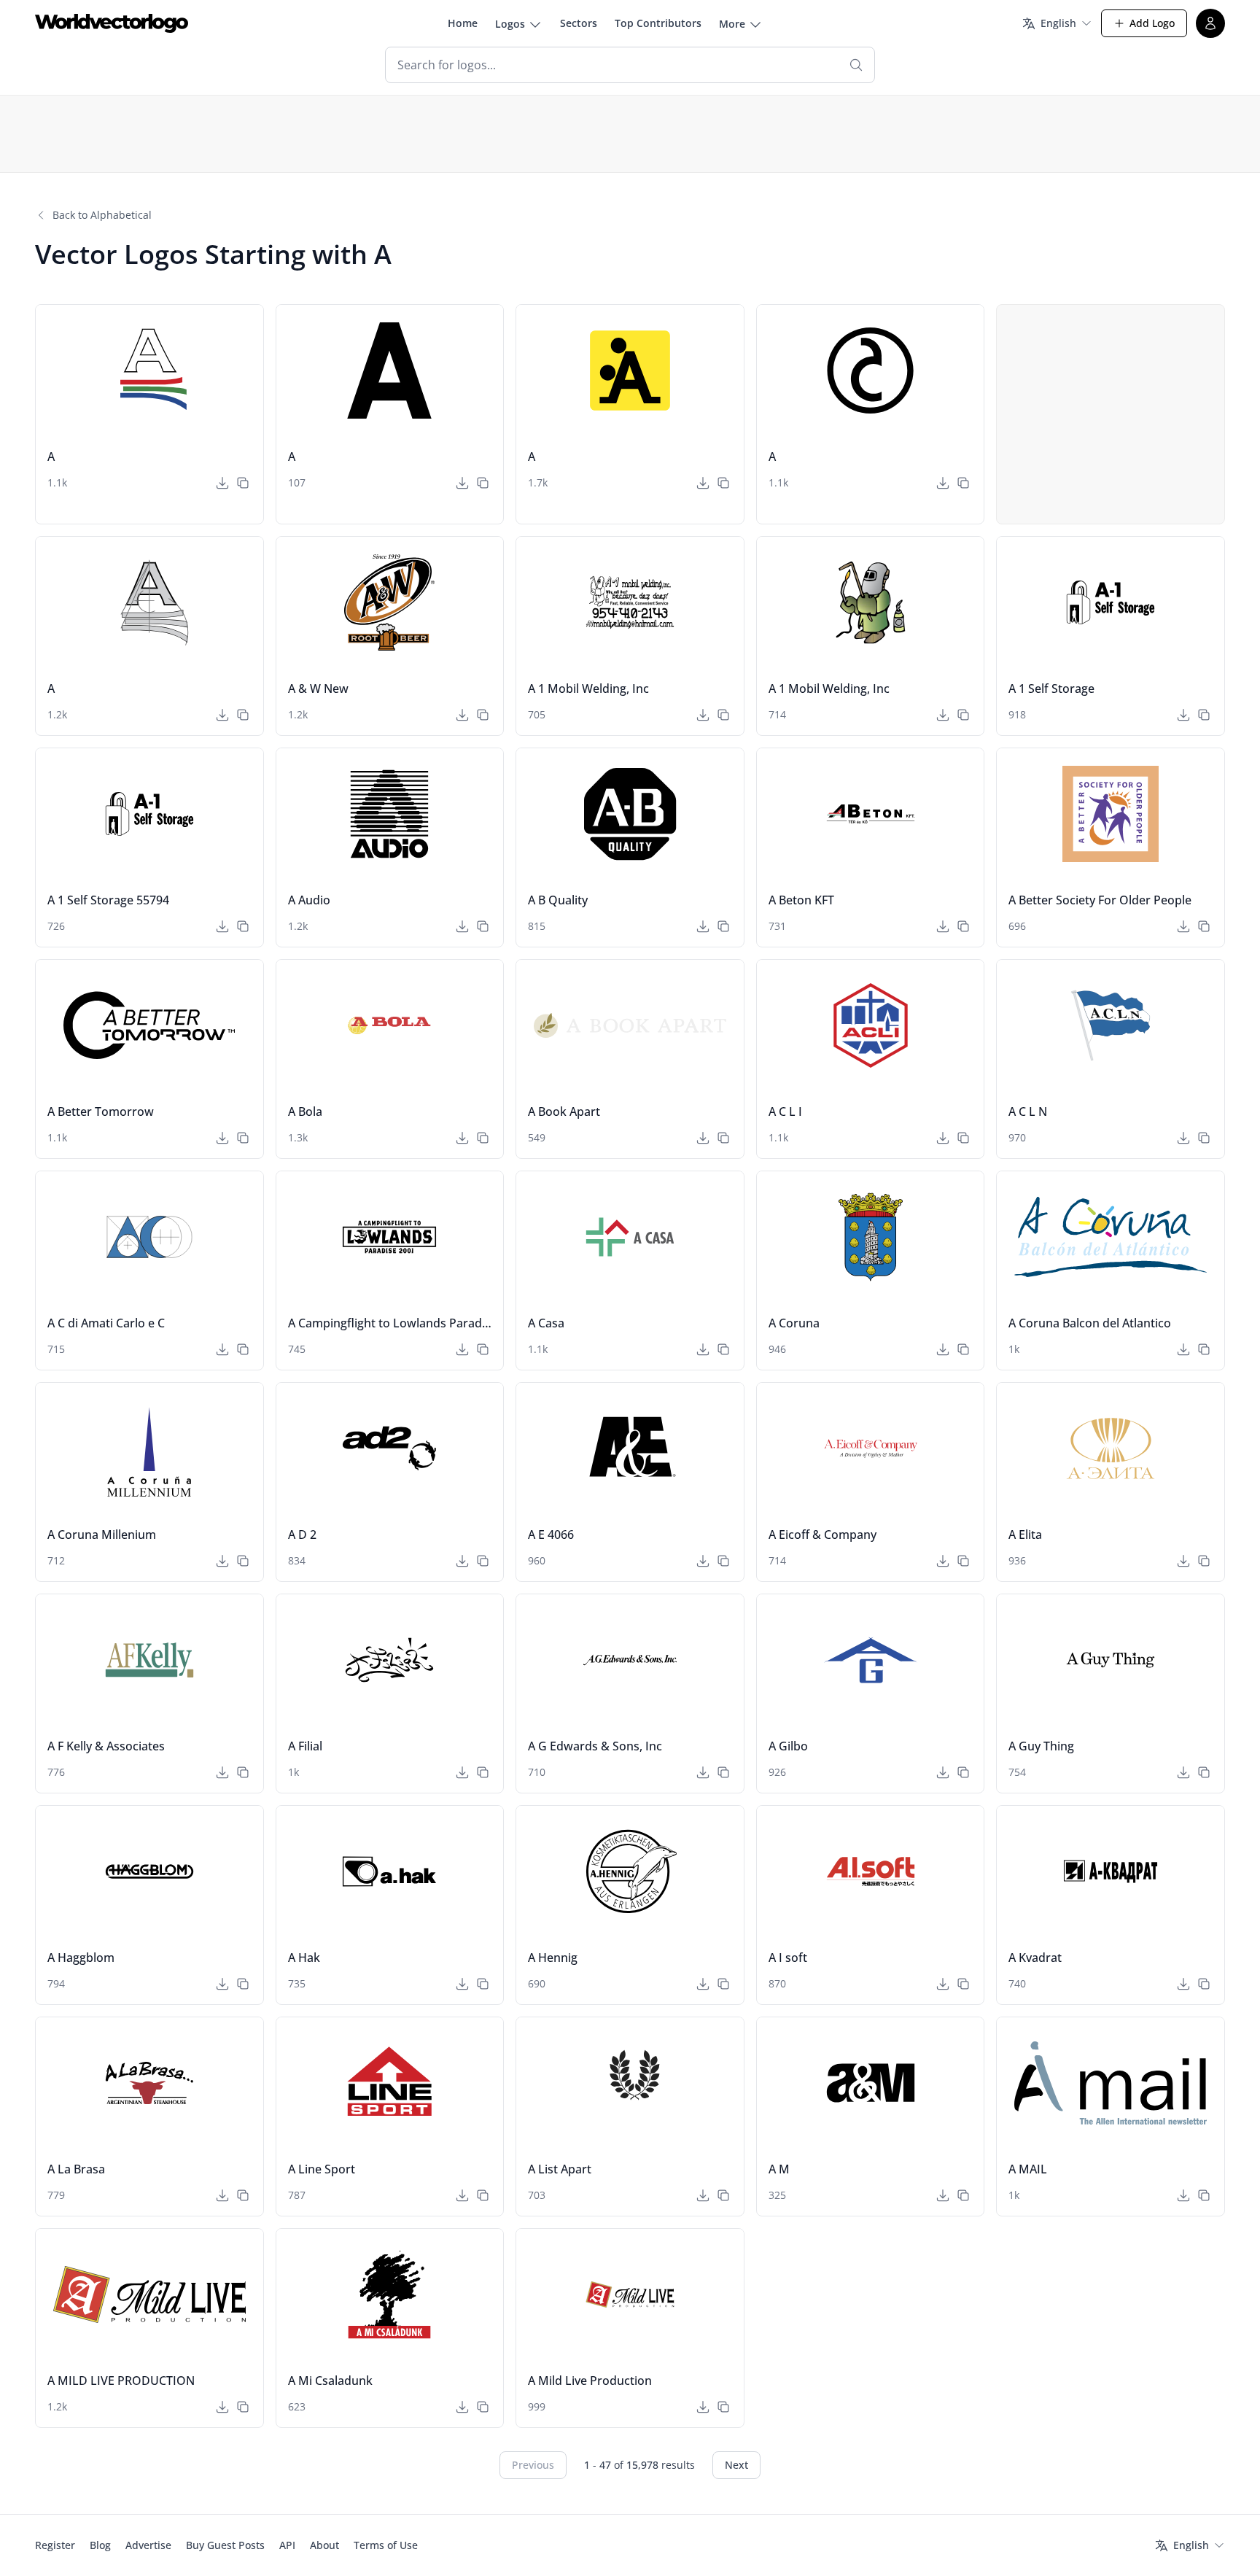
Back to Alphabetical (102, 215)
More (732, 24)
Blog (100, 2545)
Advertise (148, 2545)
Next (736, 2465)
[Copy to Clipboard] (243, 483)
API (287, 2545)
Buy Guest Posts (225, 2545)
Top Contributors (658, 23)
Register (55, 2545)
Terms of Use (386, 2545)
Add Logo (1152, 23)
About (324, 2545)
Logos (510, 24)
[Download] (222, 483)
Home (463, 23)
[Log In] (1210, 23)
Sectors (579, 23)
